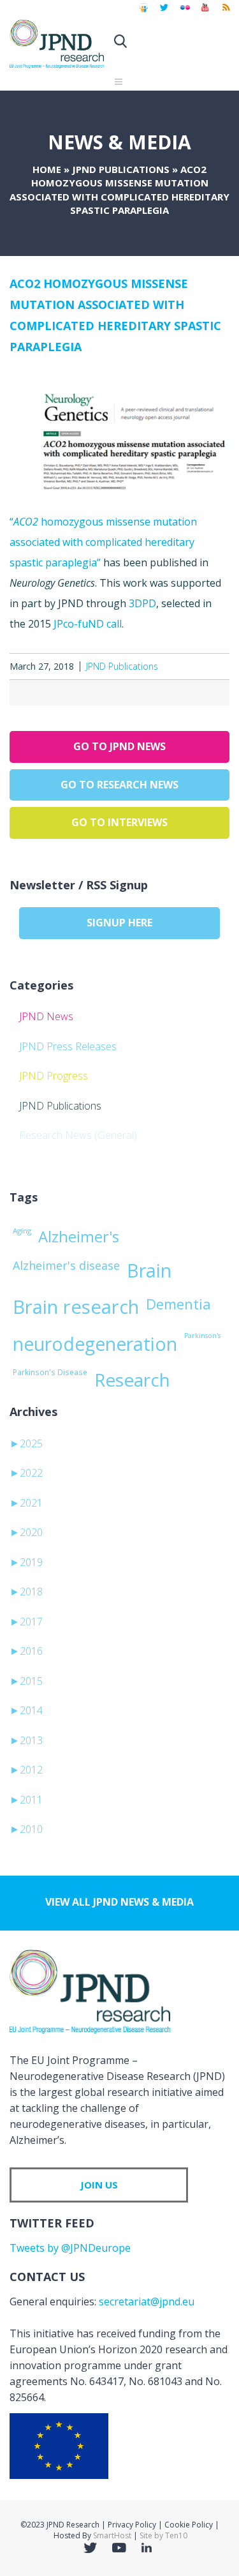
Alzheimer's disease (66, 1265)
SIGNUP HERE (119, 923)
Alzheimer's (79, 1237)
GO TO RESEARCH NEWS (119, 785)
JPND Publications (121, 169)
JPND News (46, 1016)
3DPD (142, 603)
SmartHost (112, 2535)
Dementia (178, 1304)
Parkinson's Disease (50, 1372)
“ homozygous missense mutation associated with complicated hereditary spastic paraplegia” (103, 542)
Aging (22, 1231)
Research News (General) (78, 1135)
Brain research (76, 1307)
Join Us (99, 2185)
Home (47, 169)
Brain (149, 1270)
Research (132, 1380)
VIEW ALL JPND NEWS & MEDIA (119, 1902)
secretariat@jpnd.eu (147, 2301)
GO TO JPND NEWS (119, 746)
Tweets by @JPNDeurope (70, 2248)
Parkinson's (202, 1336)
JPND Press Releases (68, 1046)
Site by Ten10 (163, 2535)
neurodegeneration (95, 1344)
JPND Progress (54, 1076)
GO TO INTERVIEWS (119, 822)
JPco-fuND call (88, 624)
